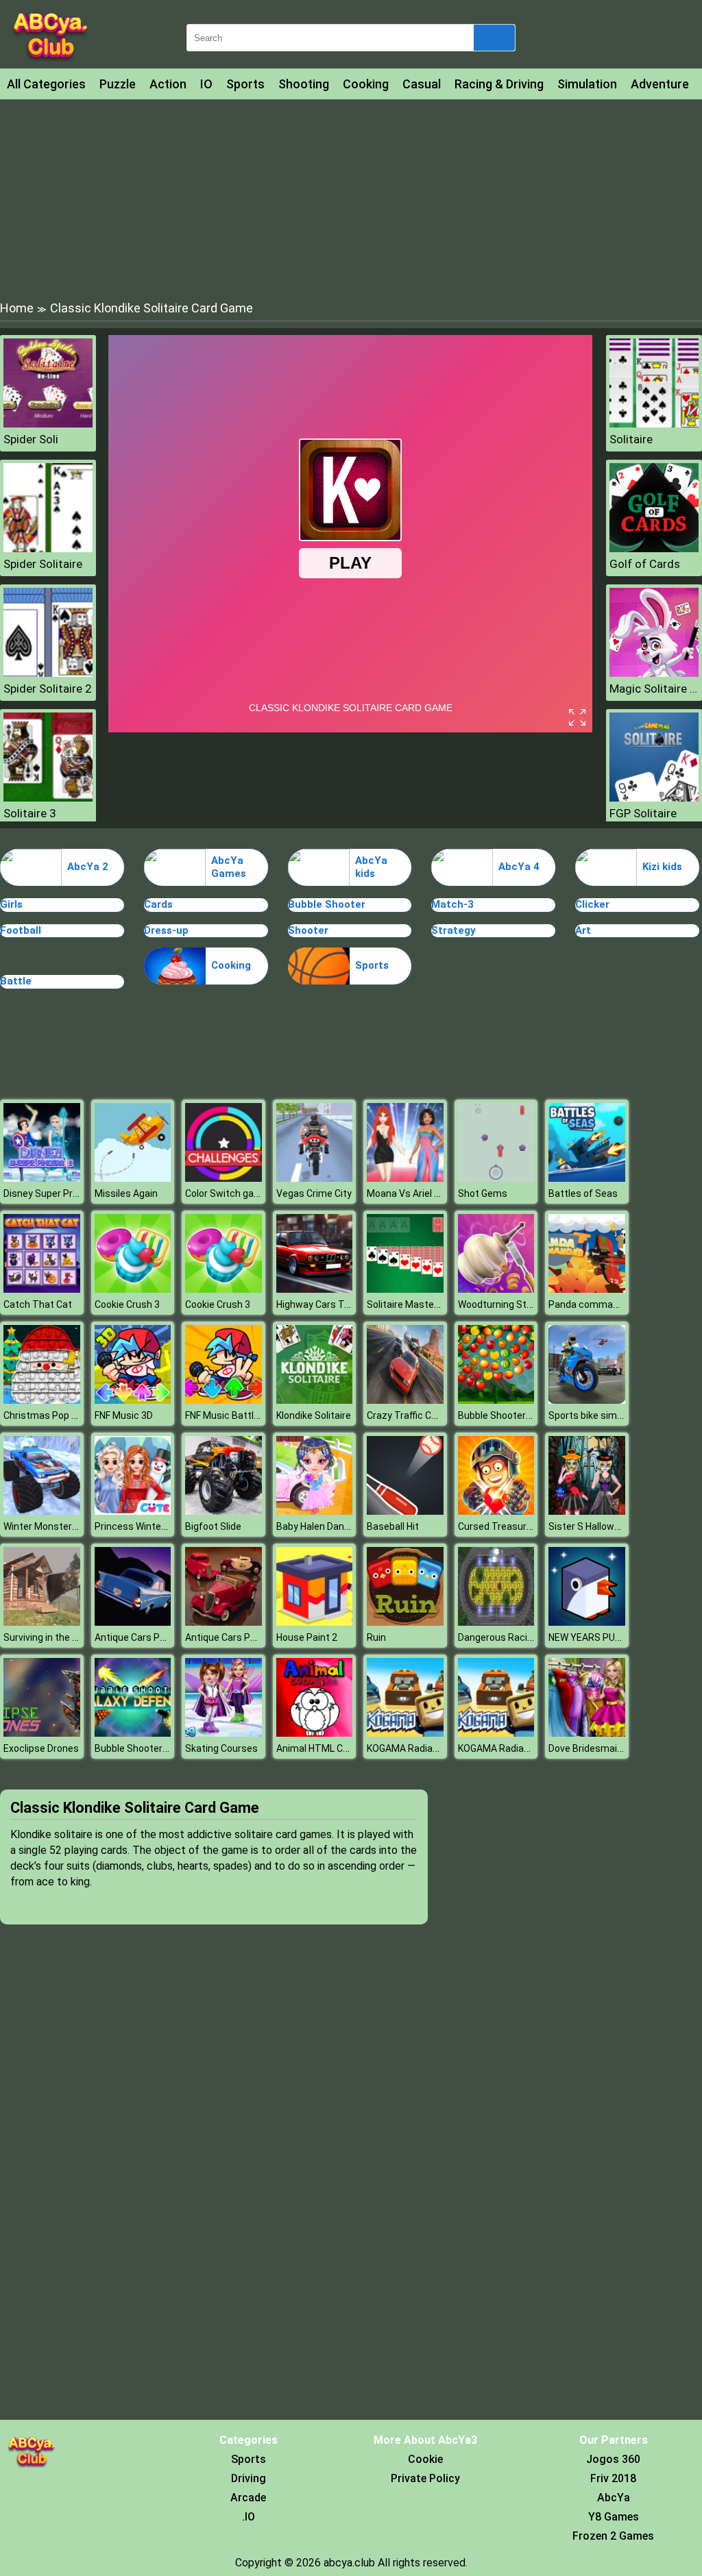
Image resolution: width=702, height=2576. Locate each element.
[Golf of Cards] (654, 548)
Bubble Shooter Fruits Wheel (520, 1415)
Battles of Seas (583, 1193)
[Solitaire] (654, 424)
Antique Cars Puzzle (230, 1637)
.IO (249, 2517)
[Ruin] (405, 1622)
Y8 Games (614, 2517)
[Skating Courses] (223, 1733)
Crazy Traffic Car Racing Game (434, 1415)
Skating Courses (221, 1748)
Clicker (592, 904)
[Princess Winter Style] (133, 1511)
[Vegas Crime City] (315, 1178)
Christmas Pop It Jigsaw (57, 1415)
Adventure (660, 84)
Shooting (304, 84)
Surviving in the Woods (53, 1637)
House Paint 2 (307, 1637)
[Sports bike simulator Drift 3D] (587, 1400)
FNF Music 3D (124, 1415)
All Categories (46, 84)
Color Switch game (227, 1193)
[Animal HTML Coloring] (315, 1733)
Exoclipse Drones (41, 1748)
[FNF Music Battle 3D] (223, 1400)
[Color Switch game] (223, 1178)
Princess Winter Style (142, 1526)
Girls (11, 904)
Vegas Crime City (314, 1193)
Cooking (366, 84)
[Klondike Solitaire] (315, 1400)
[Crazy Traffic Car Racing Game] (405, 1400)
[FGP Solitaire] (654, 798)
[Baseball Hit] (405, 1511)
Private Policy (425, 2478)
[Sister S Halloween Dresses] (587, 1511)
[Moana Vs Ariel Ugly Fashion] (405, 1178)
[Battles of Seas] (587, 1178)
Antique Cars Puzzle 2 (143, 1637)
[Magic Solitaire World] (654, 673)
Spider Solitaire (43, 564)
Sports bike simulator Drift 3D (614, 1415)
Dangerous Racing (498, 1637)
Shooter (308, 930)
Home (17, 308)
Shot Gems (483, 1193)
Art (583, 930)
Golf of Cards (645, 564)
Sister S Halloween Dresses (609, 1526)
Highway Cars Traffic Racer (336, 1304)
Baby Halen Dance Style (328, 1526)
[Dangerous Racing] (496, 1622)
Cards (158, 904)
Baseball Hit (393, 1526)
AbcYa (614, 2498)
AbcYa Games (229, 867)
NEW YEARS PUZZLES (596, 1637)
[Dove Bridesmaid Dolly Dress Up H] (587, 1733)
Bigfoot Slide (213, 1526)
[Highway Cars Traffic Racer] (315, 1289)
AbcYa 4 (519, 867)
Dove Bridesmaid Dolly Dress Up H (622, 1748)
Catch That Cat (38, 1304)
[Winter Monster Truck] (42, 1511)
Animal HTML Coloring (324, 1748)
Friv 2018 (613, 2478)
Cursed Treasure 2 (499, 1526)
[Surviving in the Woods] (42, 1622)
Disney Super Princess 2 (57, 1193)
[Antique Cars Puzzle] (223, 1622)
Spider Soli (31, 439)
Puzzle (118, 84)
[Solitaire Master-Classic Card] (405, 1289)
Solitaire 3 (30, 813)
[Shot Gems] (496, 1178)
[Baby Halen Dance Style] (315, 1511)
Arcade (248, 2498)
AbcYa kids (371, 867)
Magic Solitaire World (654, 689)
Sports (245, 84)
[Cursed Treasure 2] (496, 1511)
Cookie (425, 2459)
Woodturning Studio (501, 1304)
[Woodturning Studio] (496, 1289)
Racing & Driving (499, 84)
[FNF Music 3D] (133, 1400)
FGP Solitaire (643, 813)
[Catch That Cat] (42, 1289)
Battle (16, 981)
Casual (422, 84)
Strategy (453, 930)
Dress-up (166, 930)
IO (206, 84)
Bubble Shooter (327, 904)
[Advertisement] (351, 199)
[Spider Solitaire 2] (48, 673)
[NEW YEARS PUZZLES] (587, 1622)
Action (168, 84)
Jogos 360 (613, 2459)
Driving (249, 2478)
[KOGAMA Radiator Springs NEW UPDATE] (405, 1733)
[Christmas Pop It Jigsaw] (42, 1400)
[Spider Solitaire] (48, 548)
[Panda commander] (587, 1289)
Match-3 (452, 904)
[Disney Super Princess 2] (42, 1178)
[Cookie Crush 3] (133, 1289)
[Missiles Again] (133, 1178)
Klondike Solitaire (314, 1415)
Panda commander (591, 1304)
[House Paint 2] (315, 1622)
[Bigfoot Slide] (223, 1511)
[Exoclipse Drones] (42, 1733)
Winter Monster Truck (51, 1526)
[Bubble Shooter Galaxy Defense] (133, 1733)
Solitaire (631, 439)
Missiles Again (126, 1193)
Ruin (376, 1637)
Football (21, 930)
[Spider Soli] (48, 424)
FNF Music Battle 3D (229, 1415)
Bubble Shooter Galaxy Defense (164, 1748)
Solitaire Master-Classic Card (431, 1304)
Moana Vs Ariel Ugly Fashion (428, 1193)
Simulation (587, 84)
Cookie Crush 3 (127, 1304)
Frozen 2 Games (613, 2536)
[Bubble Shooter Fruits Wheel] (496, 1400)
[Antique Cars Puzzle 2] (133, 1622)
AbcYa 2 (88, 867)
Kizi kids (662, 867)
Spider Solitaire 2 (48, 689)
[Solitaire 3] (48, 798)
